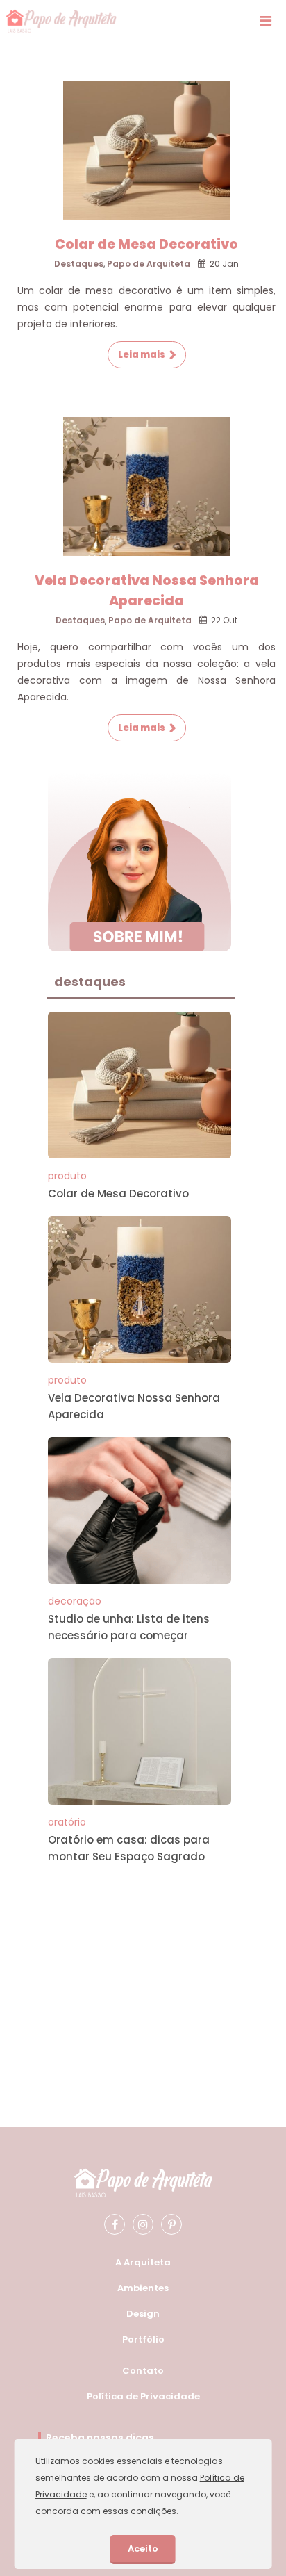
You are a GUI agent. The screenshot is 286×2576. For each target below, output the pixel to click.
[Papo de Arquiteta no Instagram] (143, 2224)
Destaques (79, 264)
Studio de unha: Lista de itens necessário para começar (129, 1627)
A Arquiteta (143, 2262)
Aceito (143, 2549)
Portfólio (143, 2339)
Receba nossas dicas (100, 2438)
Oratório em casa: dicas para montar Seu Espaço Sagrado (129, 1848)
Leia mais (142, 355)
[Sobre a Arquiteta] (140, 861)
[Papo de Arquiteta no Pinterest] (171, 2224)
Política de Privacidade (143, 2396)
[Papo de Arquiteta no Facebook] (115, 2224)
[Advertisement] (140, 1966)
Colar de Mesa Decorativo (146, 244)
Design (143, 2314)
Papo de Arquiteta (149, 264)
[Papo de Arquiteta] (61, 21)
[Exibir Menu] (266, 21)
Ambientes (143, 2288)
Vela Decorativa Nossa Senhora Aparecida (147, 591)
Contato (143, 2371)
